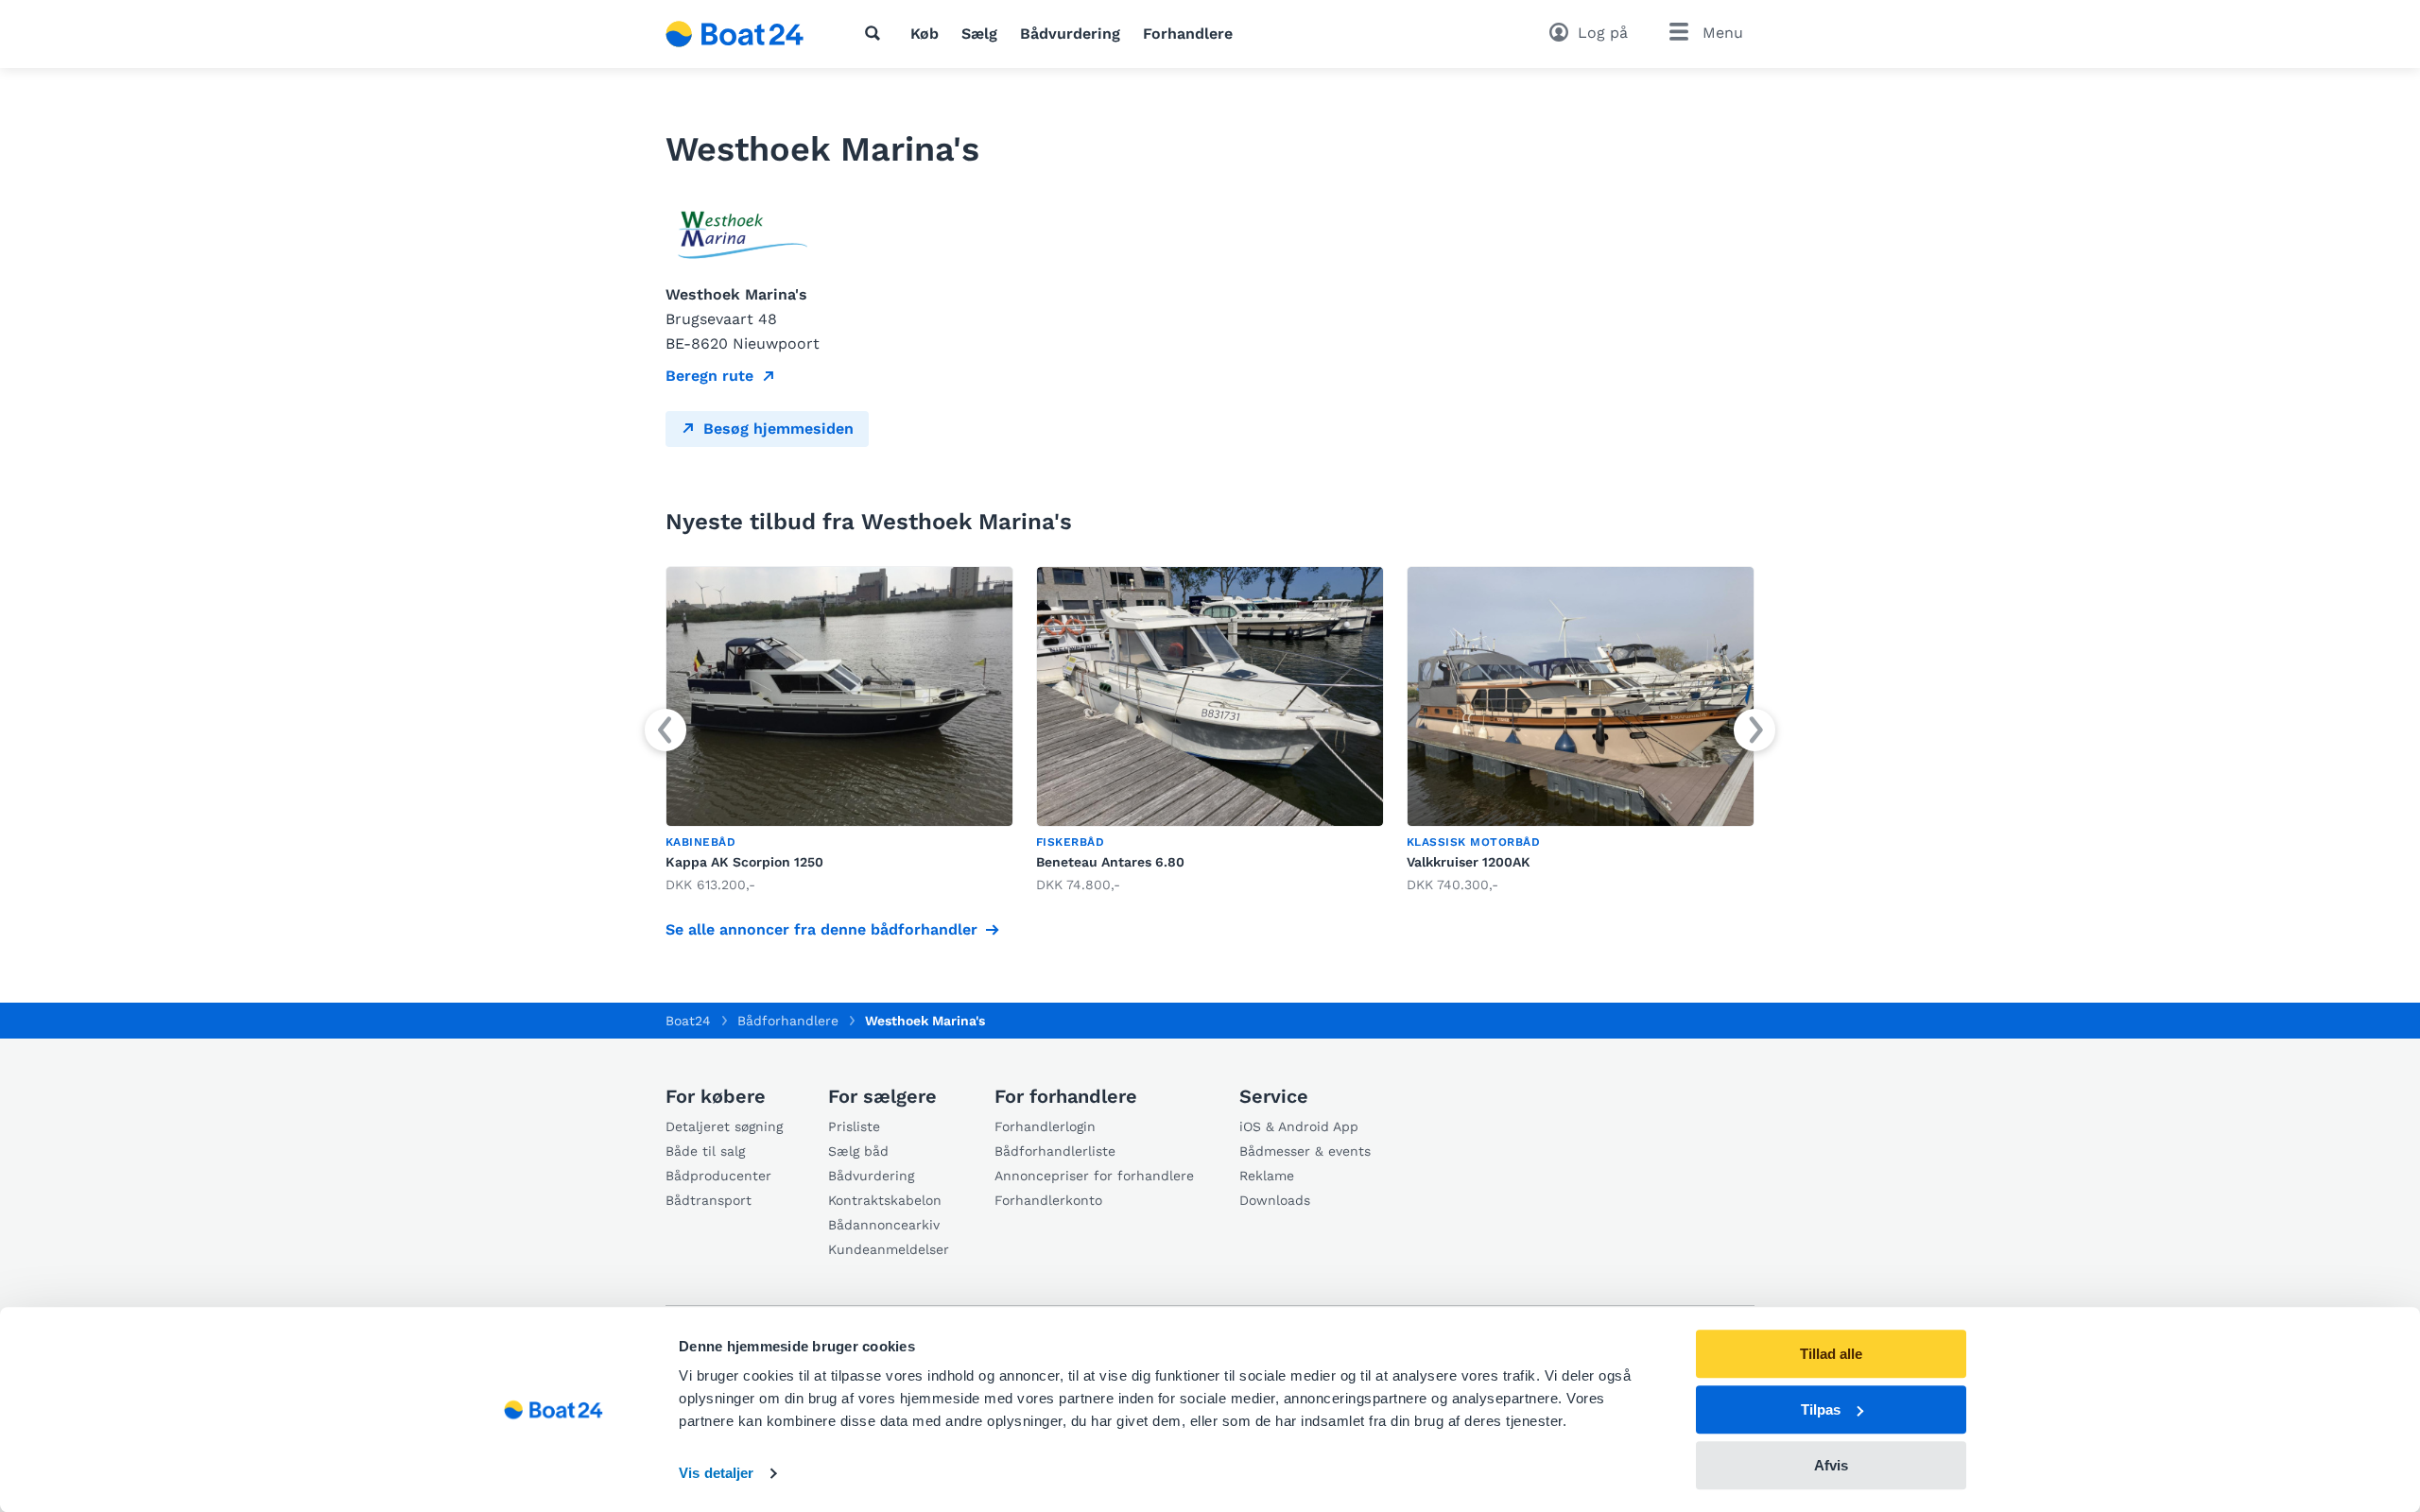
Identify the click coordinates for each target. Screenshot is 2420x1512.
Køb (925, 34)
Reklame (1267, 1176)
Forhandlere (1188, 34)
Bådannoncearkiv (884, 1225)
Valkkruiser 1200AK (1469, 862)
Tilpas (1821, 1409)
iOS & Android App (1299, 1126)
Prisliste (854, 1126)
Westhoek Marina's (925, 1021)
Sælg (979, 34)
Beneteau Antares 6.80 (1110, 862)
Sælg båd (858, 1151)
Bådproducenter (718, 1176)
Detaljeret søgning (724, 1126)
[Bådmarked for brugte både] (735, 34)
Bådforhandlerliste (1055, 1151)
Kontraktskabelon (885, 1200)
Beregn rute (709, 376)
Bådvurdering (1070, 34)
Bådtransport (709, 1200)
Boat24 (688, 1021)
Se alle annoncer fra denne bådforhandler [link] (821, 929)
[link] (839, 731)
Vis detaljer (716, 1474)
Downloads (1275, 1200)
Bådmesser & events (1305, 1151)
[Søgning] (876, 33)
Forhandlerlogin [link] (1045, 1126)
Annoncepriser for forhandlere (1094, 1176)
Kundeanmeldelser (889, 1249)
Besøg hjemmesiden (778, 429)
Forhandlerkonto (1048, 1200)
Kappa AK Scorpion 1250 (744, 862)
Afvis (1831, 1465)
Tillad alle (1831, 1354)
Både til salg (705, 1151)
